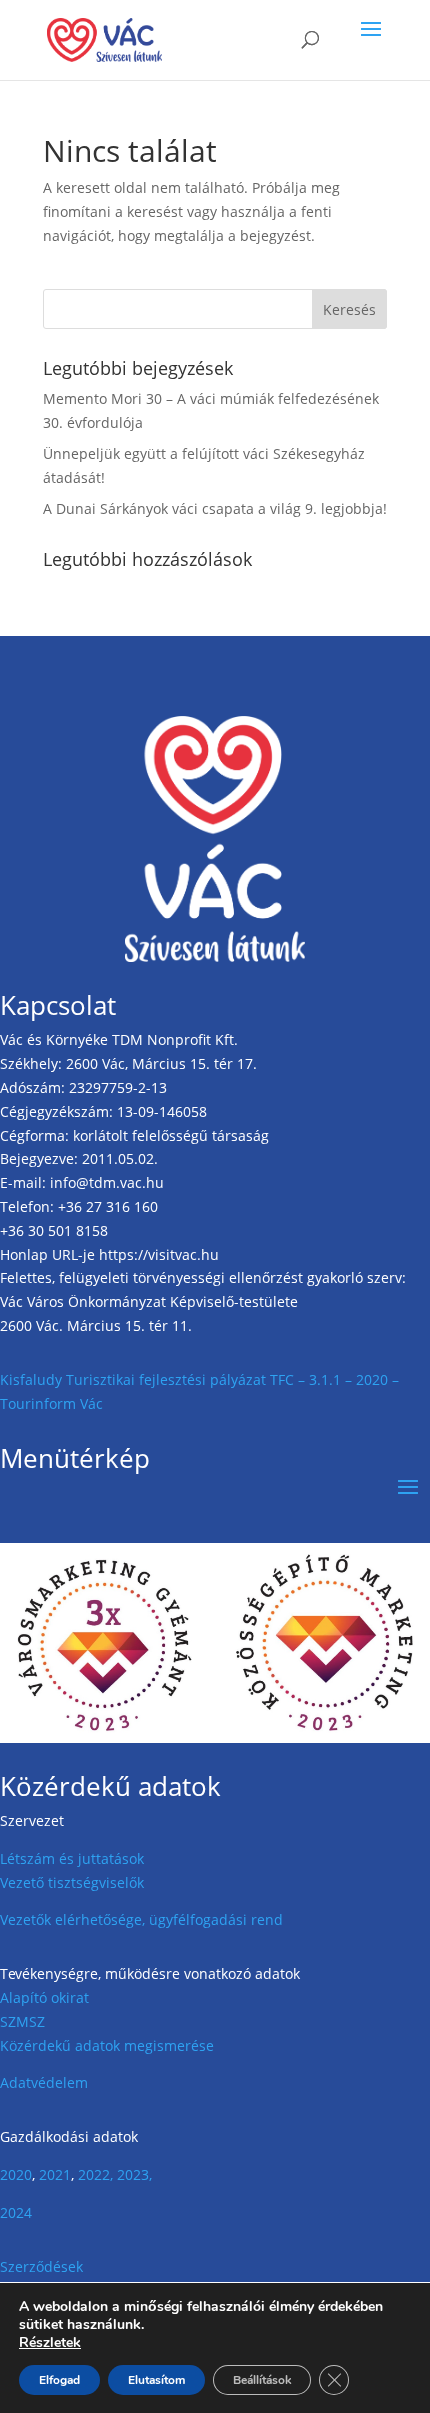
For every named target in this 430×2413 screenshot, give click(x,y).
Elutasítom (156, 2380)
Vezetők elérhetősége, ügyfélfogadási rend (141, 1919)
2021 (55, 2174)
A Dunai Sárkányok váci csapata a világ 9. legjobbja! (215, 508)
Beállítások (262, 2380)
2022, (95, 2174)
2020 (16, 2174)
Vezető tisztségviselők (72, 1882)
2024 (16, 2212)
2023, (134, 2174)
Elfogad (59, 2380)
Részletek (50, 2343)
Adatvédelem (44, 2082)
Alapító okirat (44, 1997)
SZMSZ (22, 2021)
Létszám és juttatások (72, 1858)
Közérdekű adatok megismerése (107, 2045)
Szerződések (41, 2266)
